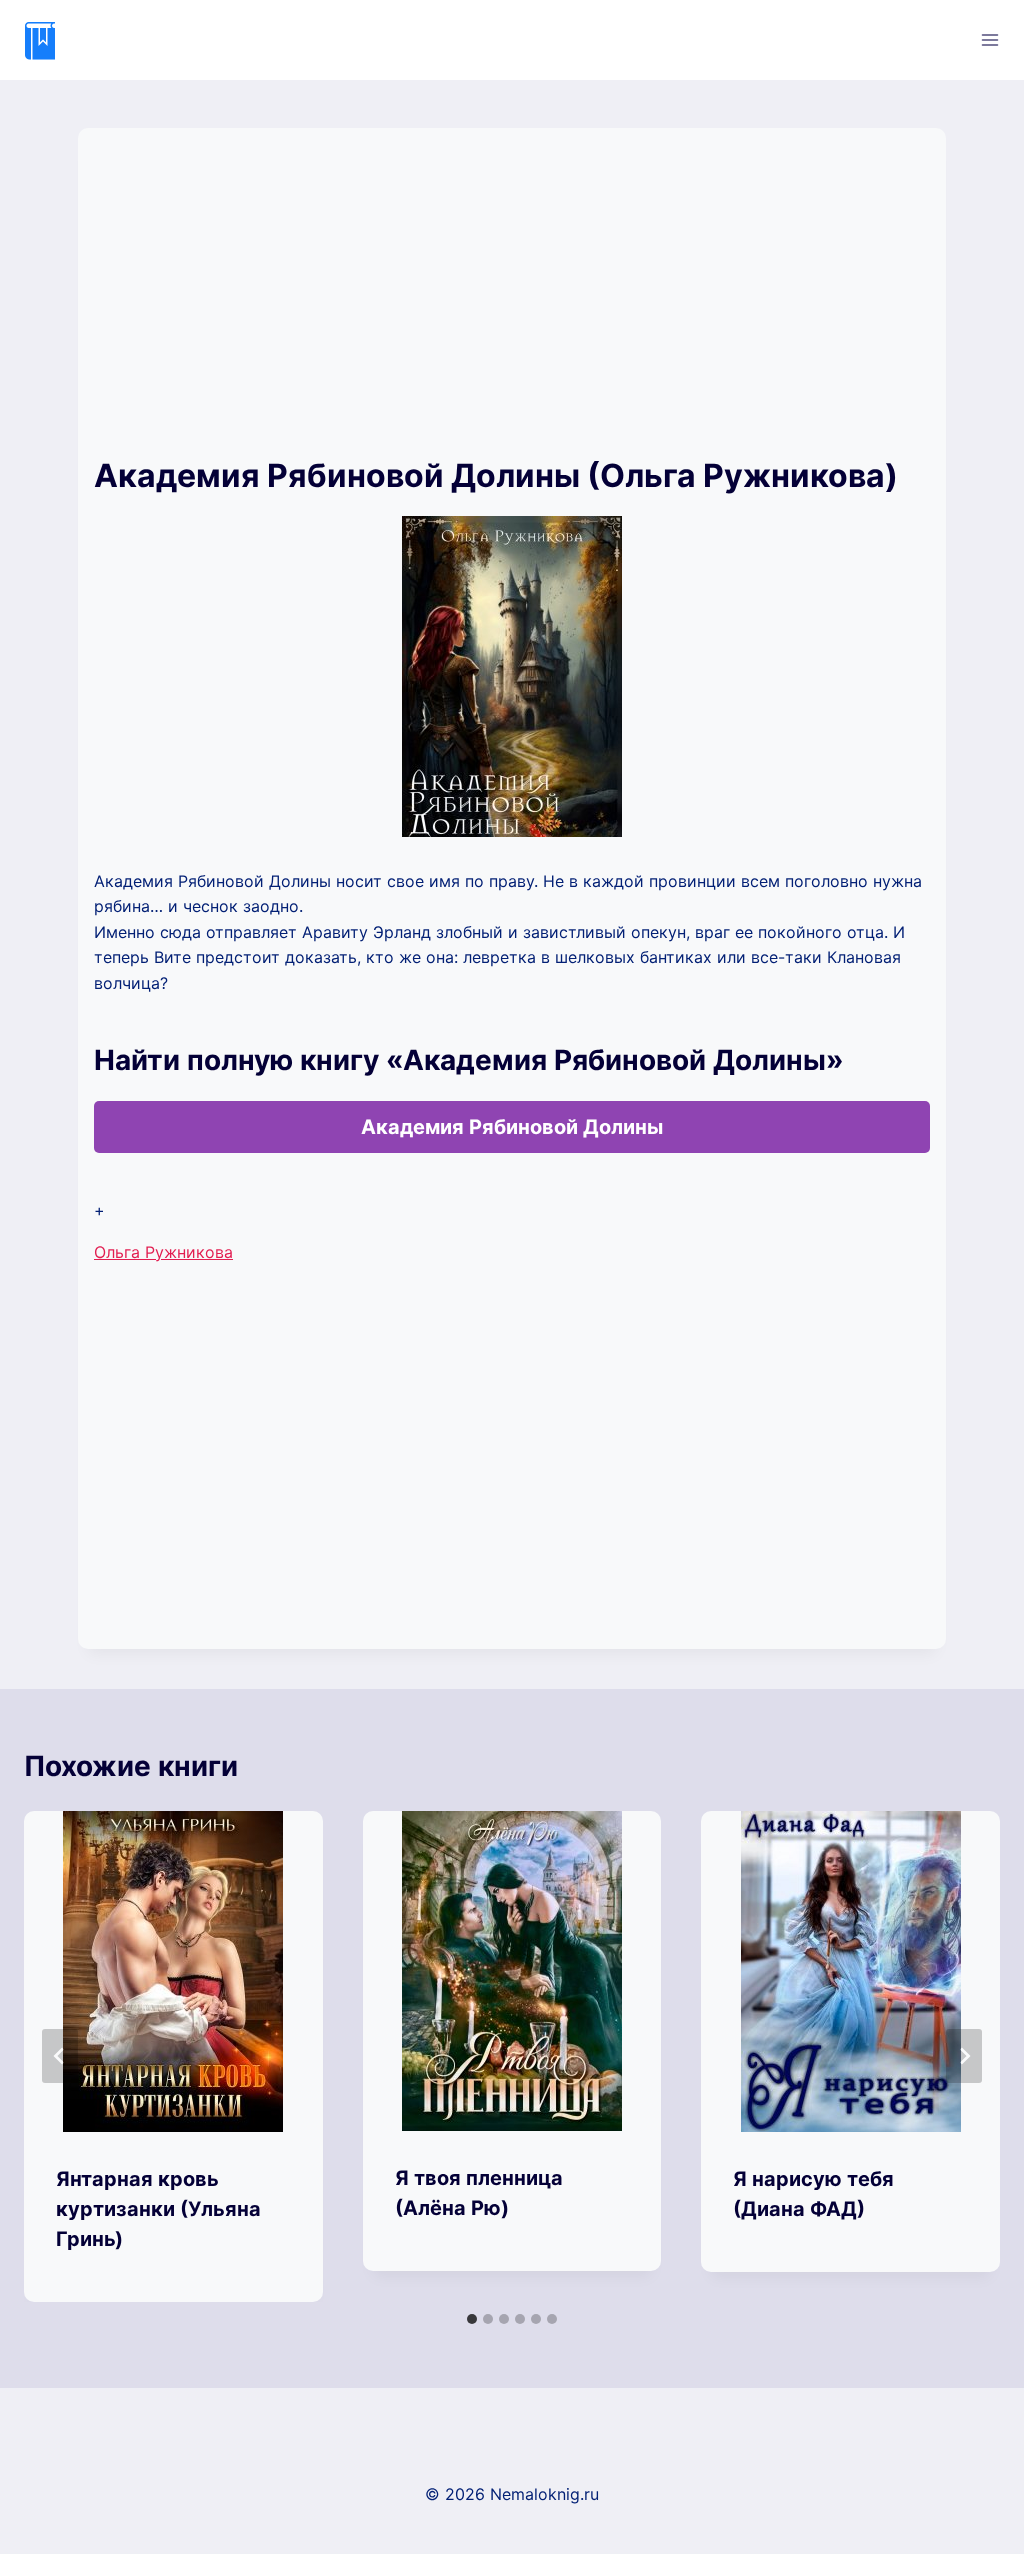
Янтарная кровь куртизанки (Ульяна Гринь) (158, 2209)
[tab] (472, 2319)
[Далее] (964, 2056)
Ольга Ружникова (163, 1252)
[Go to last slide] (60, 2056)
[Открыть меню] (989, 39)
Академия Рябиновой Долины (512, 1127)
